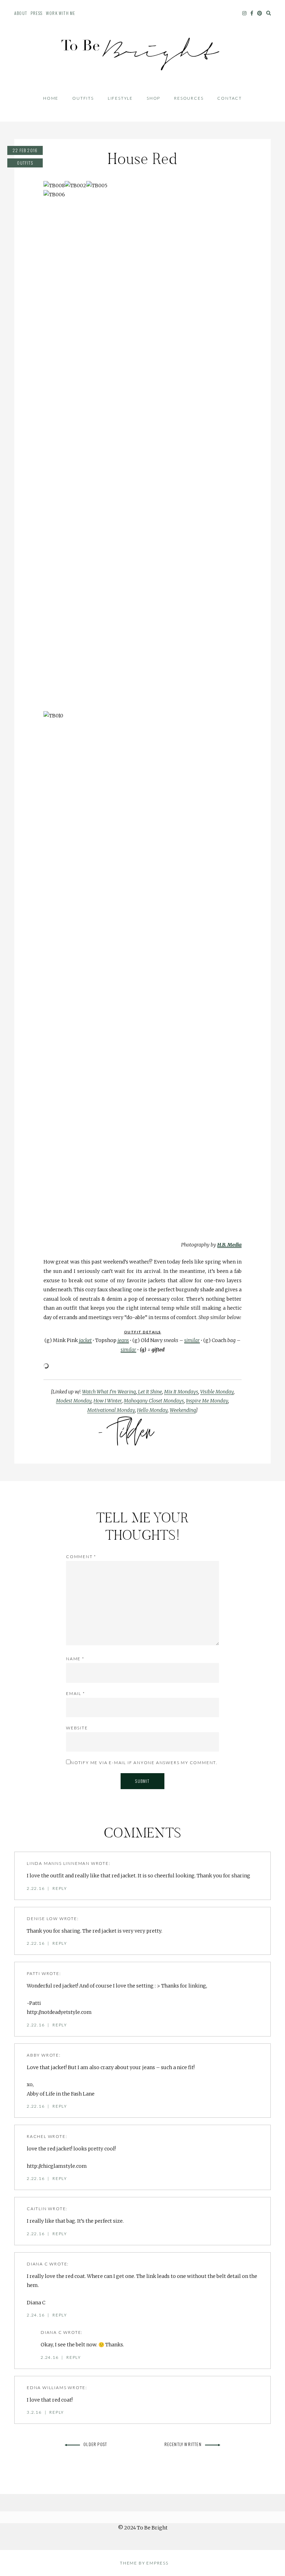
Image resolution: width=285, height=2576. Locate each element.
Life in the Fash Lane (70, 2094)
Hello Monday (152, 1410)
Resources (189, 98)
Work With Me (60, 13)
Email (76, 1693)
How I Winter (108, 1401)
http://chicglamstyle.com (57, 2166)
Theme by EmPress (144, 2563)
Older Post (95, 2444)
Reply (60, 1888)
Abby (33, 2055)
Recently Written (183, 2444)
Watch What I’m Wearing (109, 1392)
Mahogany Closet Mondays (154, 1401)
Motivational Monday (111, 1410)
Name (75, 1659)
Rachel (37, 2136)
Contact (230, 98)
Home (51, 98)
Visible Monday (217, 1392)
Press (36, 13)
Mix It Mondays (181, 1392)
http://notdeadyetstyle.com (59, 2012)
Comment (81, 1557)
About (21, 13)
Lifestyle (120, 98)
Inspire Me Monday (207, 1401)
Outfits (83, 98)
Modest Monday (74, 1401)
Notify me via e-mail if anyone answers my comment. (144, 1763)
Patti (34, 1973)
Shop (153, 98)
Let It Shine (149, 1392)
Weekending (183, 1410)
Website (77, 1728)
